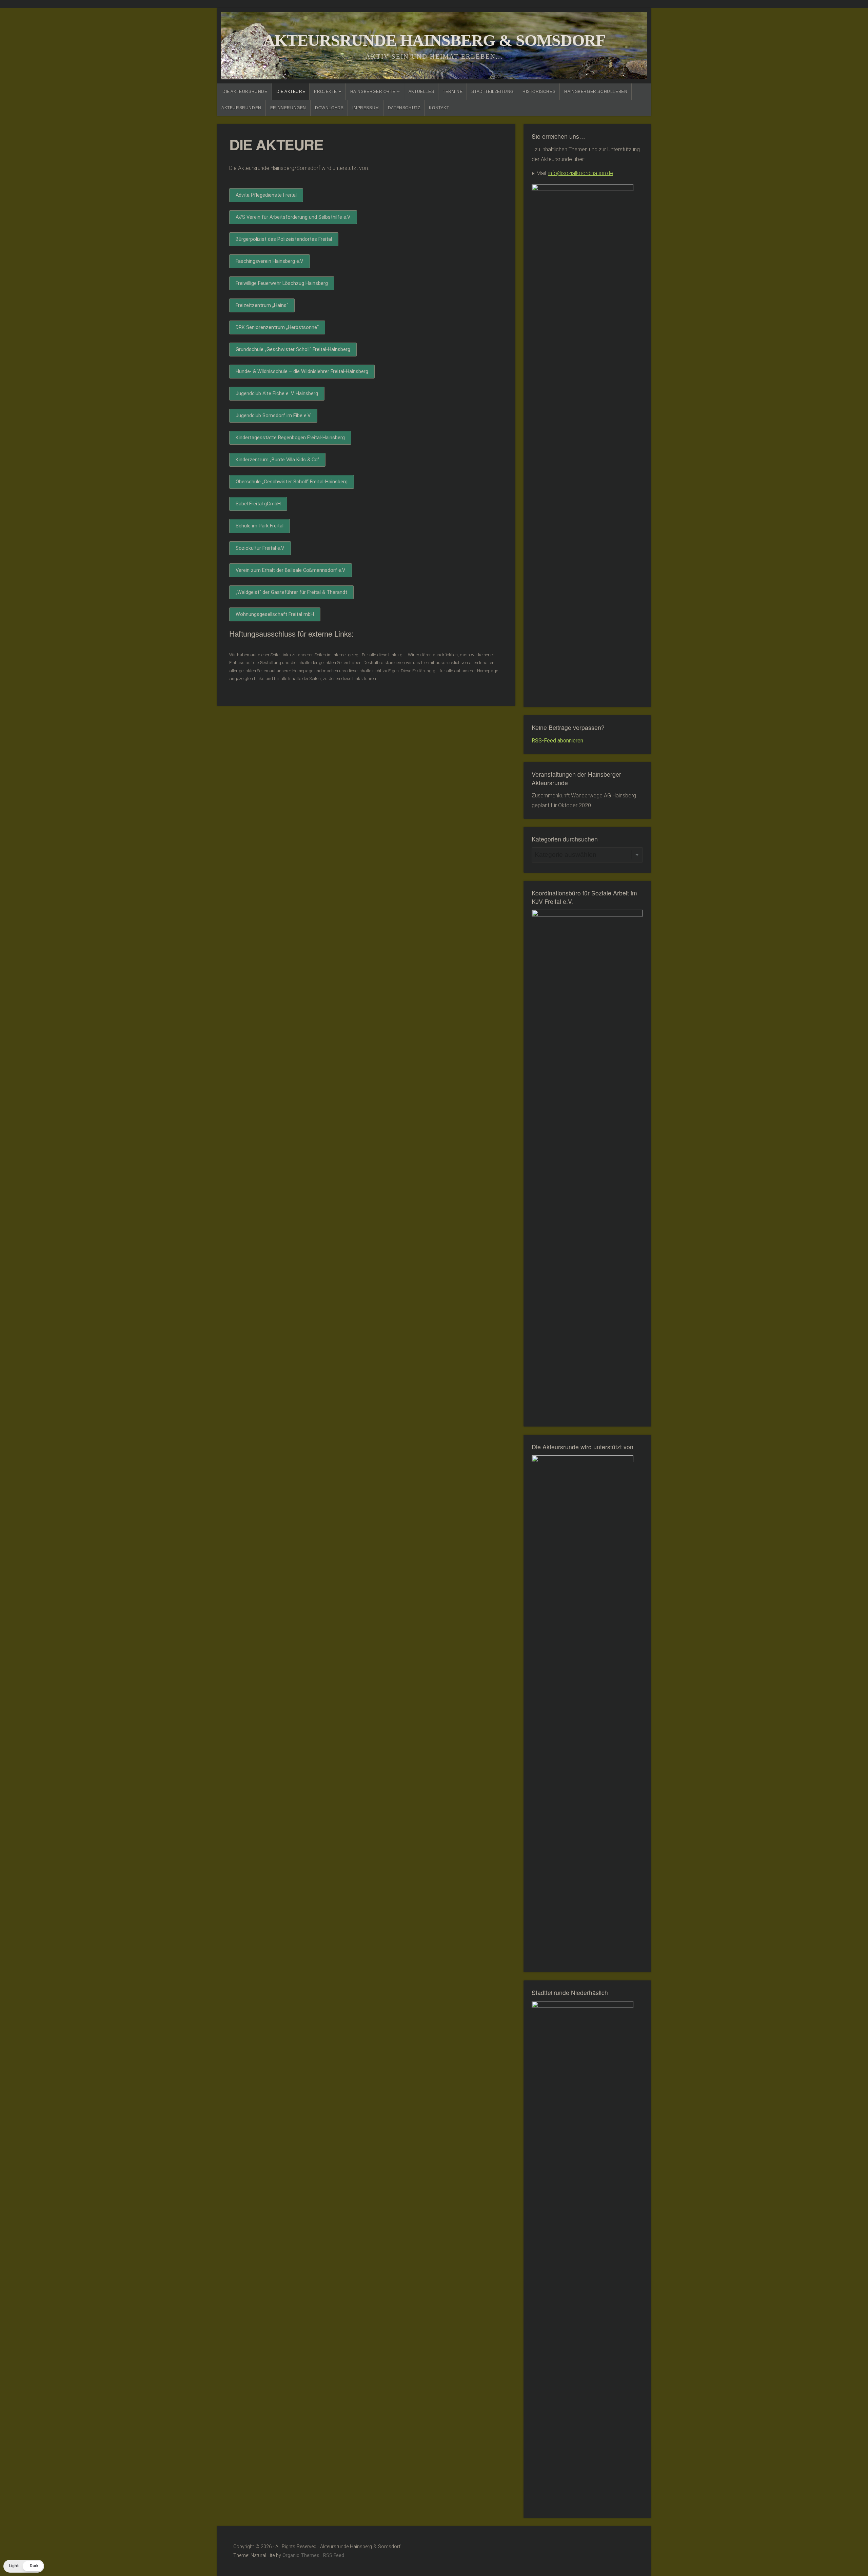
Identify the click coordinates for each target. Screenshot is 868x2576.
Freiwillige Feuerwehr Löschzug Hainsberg (282, 283)
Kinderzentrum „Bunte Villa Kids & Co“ (277, 460)
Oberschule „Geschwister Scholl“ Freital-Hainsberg (292, 482)
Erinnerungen (288, 108)
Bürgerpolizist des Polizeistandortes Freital (284, 239)
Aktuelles (421, 92)
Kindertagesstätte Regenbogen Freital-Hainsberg (290, 438)
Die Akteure (291, 92)
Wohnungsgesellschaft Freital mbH (275, 614)
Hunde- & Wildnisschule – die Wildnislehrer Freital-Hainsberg (302, 372)
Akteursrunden (241, 108)
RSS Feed (334, 2555)
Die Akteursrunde (245, 92)
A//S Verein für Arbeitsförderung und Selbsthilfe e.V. (293, 217)
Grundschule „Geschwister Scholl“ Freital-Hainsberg (293, 350)
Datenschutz (404, 108)
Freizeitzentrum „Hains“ (262, 305)
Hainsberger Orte (373, 92)
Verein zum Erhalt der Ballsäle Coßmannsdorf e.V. (291, 570)
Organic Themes (301, 2555)
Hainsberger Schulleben (596, 92)
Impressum (366, 108)
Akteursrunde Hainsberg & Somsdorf (434, 40)
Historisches (539, 92)
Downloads (329, 108)
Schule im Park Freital (260, 526)
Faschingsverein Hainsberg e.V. (270, 261)
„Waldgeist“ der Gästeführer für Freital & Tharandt (291, 592)
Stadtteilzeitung (492, 92)
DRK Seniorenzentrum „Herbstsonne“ (277, 327)
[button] (24, 2566)
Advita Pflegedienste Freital (266, 195)
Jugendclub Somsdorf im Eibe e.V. (273, 416)
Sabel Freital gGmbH (258, 504)
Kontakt (439, 108)
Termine (453, 92)
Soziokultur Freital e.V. (260, 548)
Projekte (325, 92)
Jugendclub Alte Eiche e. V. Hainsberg (277, 394)
